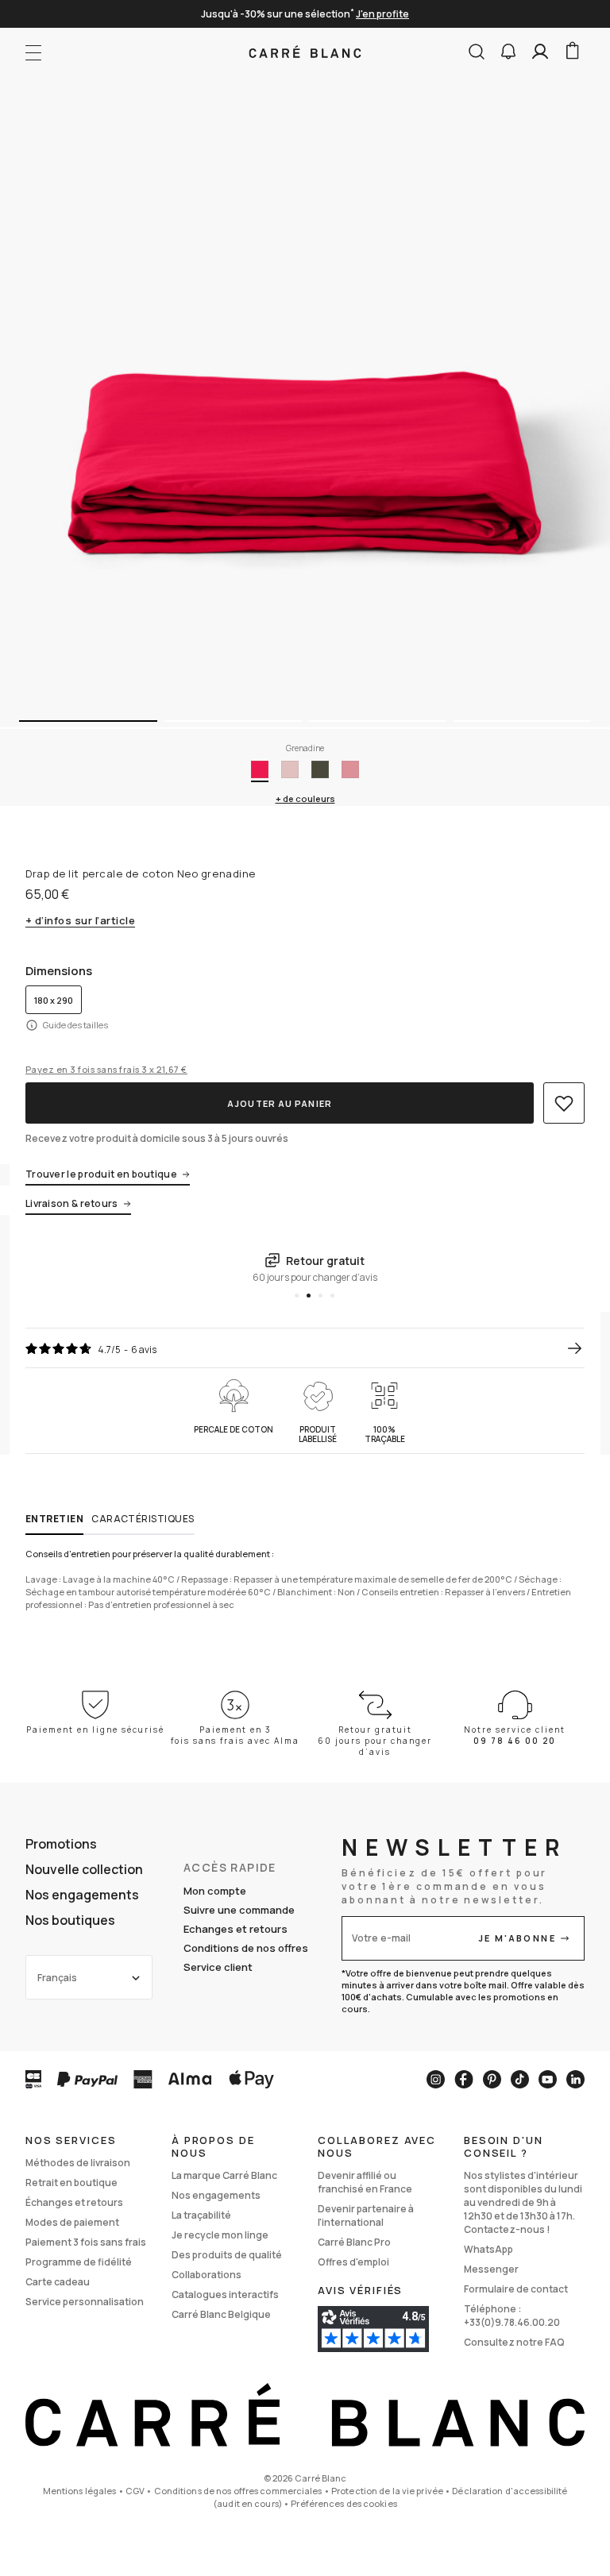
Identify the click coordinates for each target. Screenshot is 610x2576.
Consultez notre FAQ (514, 2342)
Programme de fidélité (79, 2262)
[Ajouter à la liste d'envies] (564, 1103)
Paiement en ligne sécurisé (95, 1730)
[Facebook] (464, 2079)
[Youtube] (548, 2079)
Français (57, 1978)
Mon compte (215, 1891)
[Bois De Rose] (350, 769)
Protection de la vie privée (387, 2491)
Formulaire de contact (516, 2289)
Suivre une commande (239, 1910)
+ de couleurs (305, 798)
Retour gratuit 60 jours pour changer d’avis (375, 1741)
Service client (218, 1967)
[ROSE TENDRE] (290, 769)
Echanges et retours (236, 1929)
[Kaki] (320, 769)
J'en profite (382, 14)
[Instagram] (436, 2079)
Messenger (491, 2269)
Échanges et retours (74, 2202)
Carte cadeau (58, 2282)
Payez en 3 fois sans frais (106, 1069)
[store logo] (305, 52)
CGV (135, 2491)
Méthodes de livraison (78, 2163)
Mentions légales (80, 2491)
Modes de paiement (72, 2222)
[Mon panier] (572, 52)
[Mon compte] (540, 52)
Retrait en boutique (71, 2183)
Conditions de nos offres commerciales (238, 2491)
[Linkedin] (575, 2079)
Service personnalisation (85, 2302)
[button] (508, 52)
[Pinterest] (492, 2079)
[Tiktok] (520, 2079)
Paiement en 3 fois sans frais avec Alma (235, 1735)
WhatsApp (488, 2249)
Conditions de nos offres (246, 1948)
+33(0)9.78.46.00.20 (512, 2322)
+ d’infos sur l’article (80, 922)
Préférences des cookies (344, 2503)
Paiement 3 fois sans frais (86, 2242)
